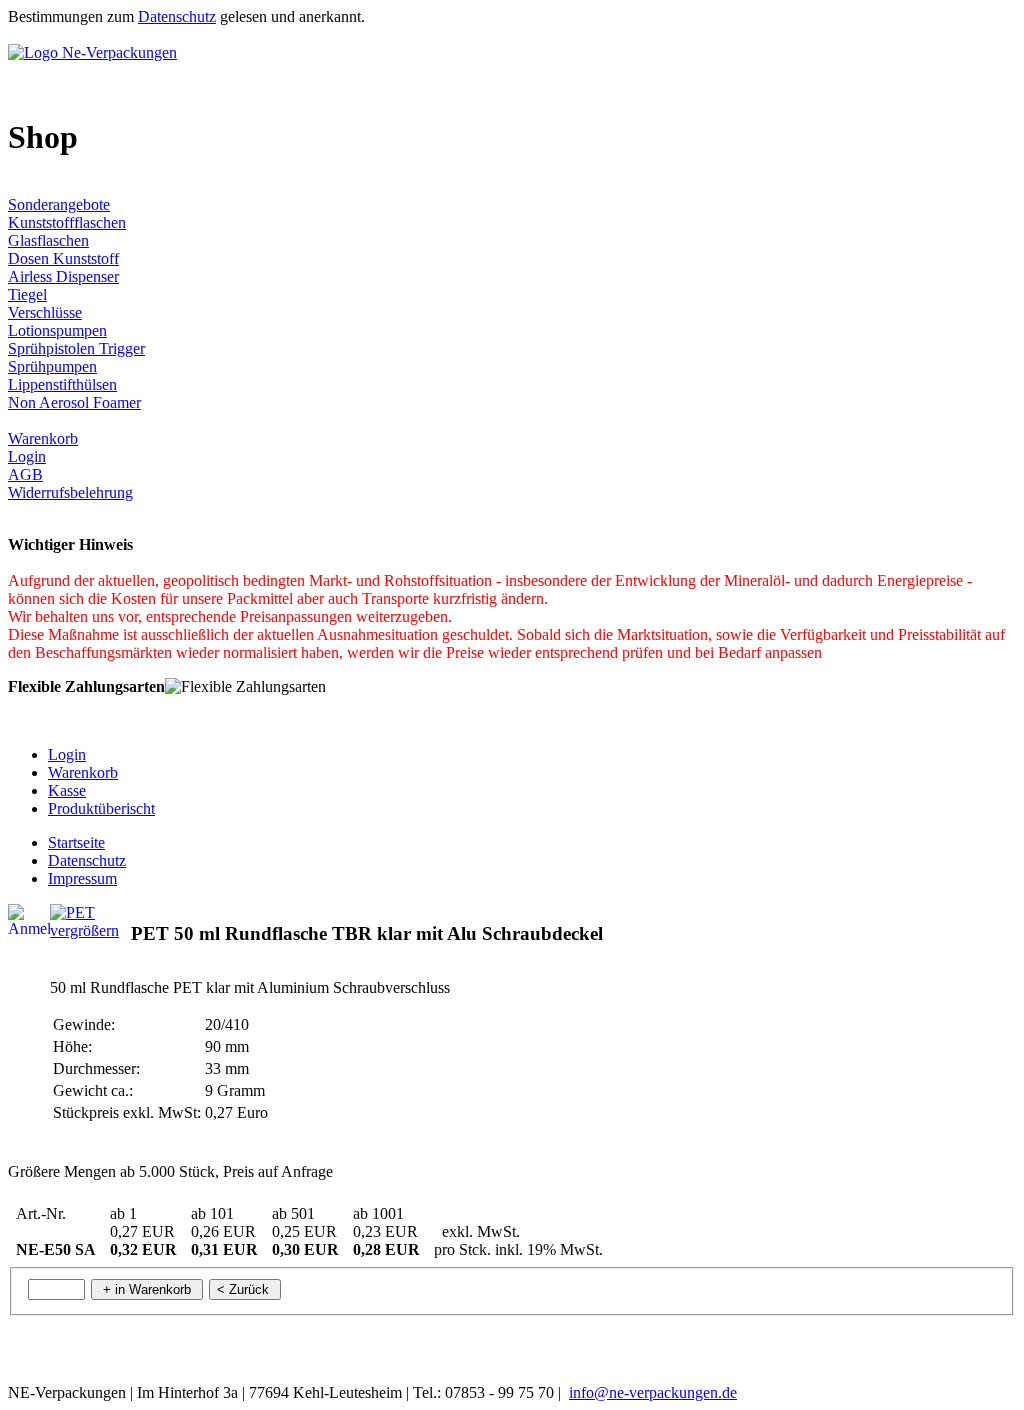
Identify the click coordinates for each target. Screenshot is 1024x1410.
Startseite (76, 842)
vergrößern (84, 930)
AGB (25, 474)
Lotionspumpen (57, 330)
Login (27, 456)
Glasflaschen (48, 240)
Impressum (82, 878)
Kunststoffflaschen (67, 222)
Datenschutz (177, 16)
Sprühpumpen (52, 366)
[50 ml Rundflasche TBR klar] (72, 912)
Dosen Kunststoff (63, 258)
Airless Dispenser (63, 276)
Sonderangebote (59, 204)
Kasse (67, 790)
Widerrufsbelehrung (70, 492)
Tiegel (27, 294)
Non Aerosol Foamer (74, 402)
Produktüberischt (101, 808)
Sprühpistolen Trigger (76, 348)
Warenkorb (43, 438)
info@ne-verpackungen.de (653, 1392)
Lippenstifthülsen (62, 384)
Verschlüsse (45, 312)
